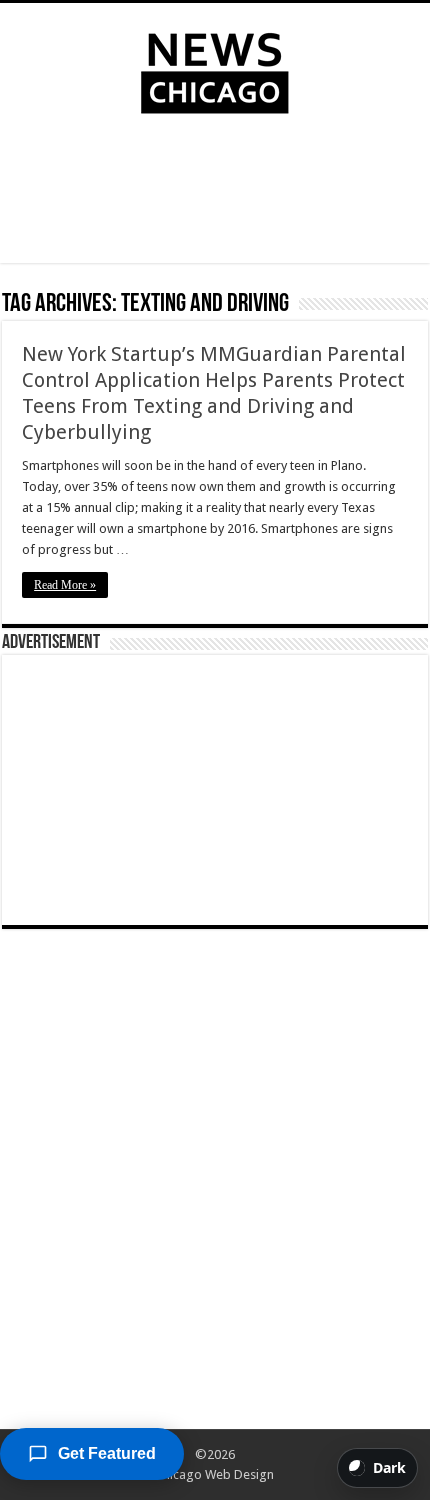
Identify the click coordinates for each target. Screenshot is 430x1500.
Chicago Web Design (214, 1474)
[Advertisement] (215, 193)
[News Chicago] (215, 69)
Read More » (65, 585)
